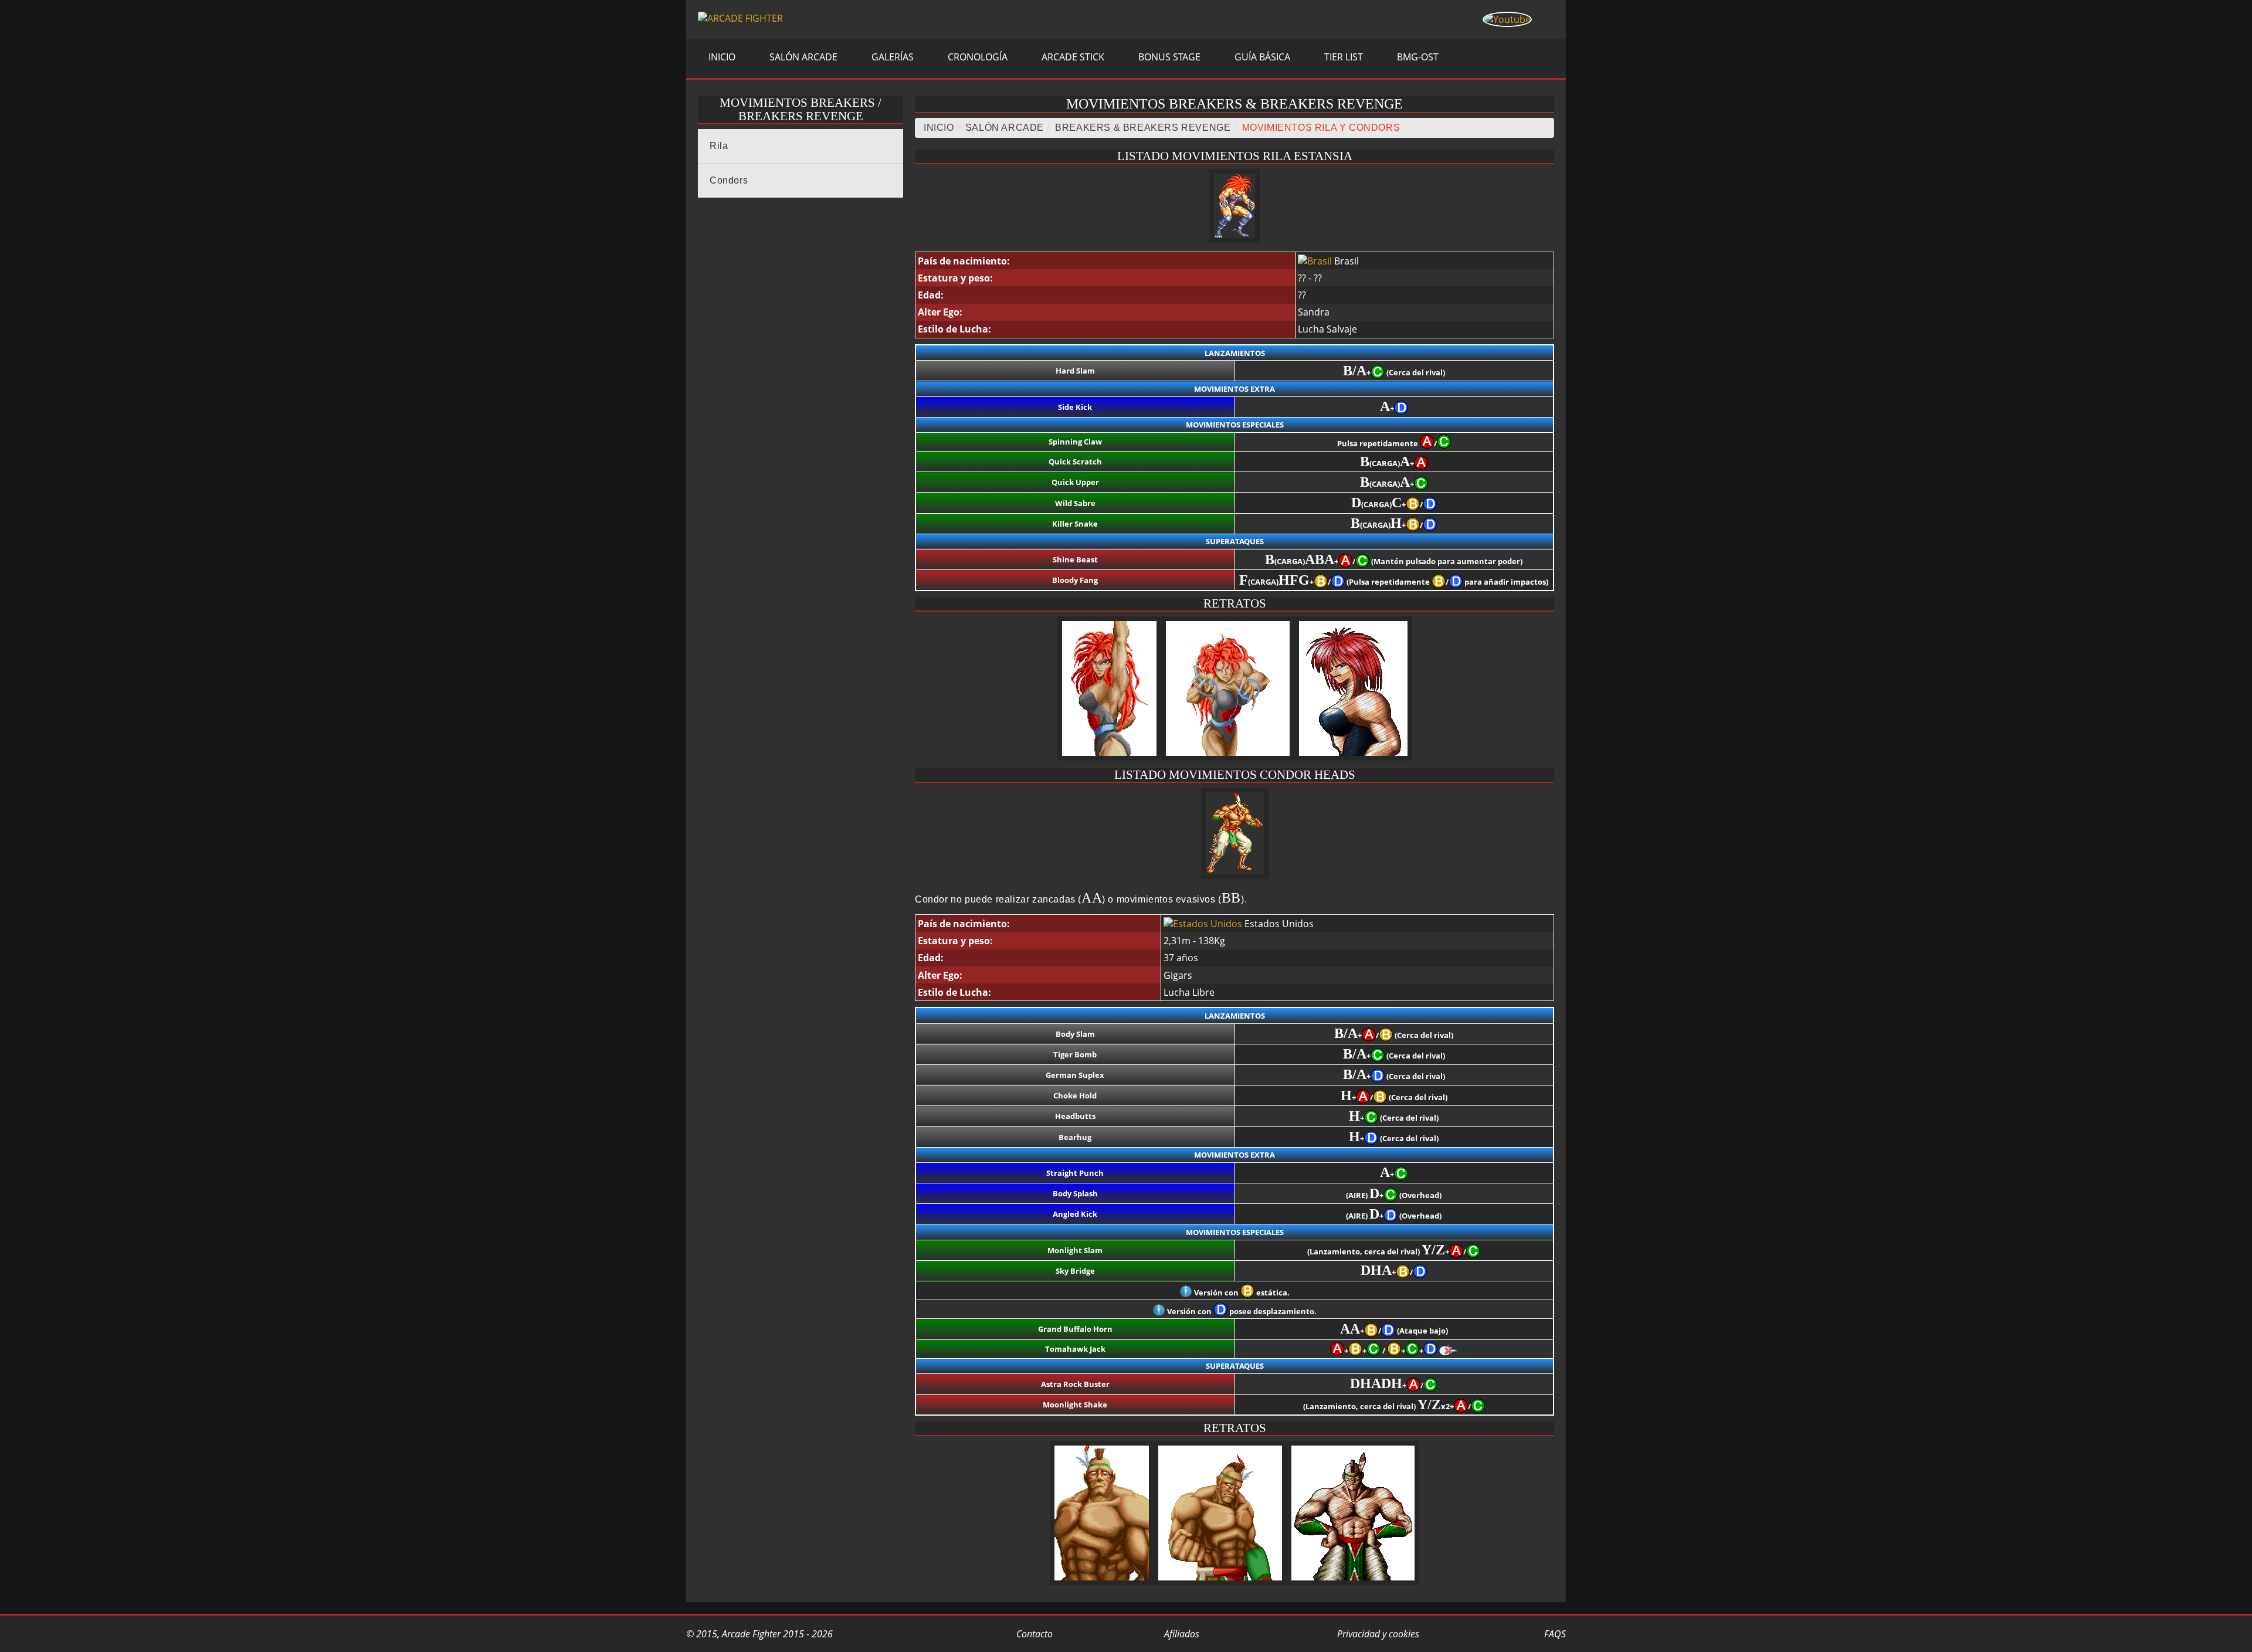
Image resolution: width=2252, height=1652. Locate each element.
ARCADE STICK (1072, 57)
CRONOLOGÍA (976, 57)
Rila (719, 146)
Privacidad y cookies (1377, 1634)
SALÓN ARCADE (802, 57)
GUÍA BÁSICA (1261, 57)
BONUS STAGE (1168, 57)
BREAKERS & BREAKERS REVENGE (1143, 128)
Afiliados (1181, 1634)
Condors (729, 180)
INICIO (721, 57)
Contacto (1033, 1634)
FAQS (1554, 1634)
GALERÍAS (891, 57)
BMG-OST (1417, 57)
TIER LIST (1342, 57)
